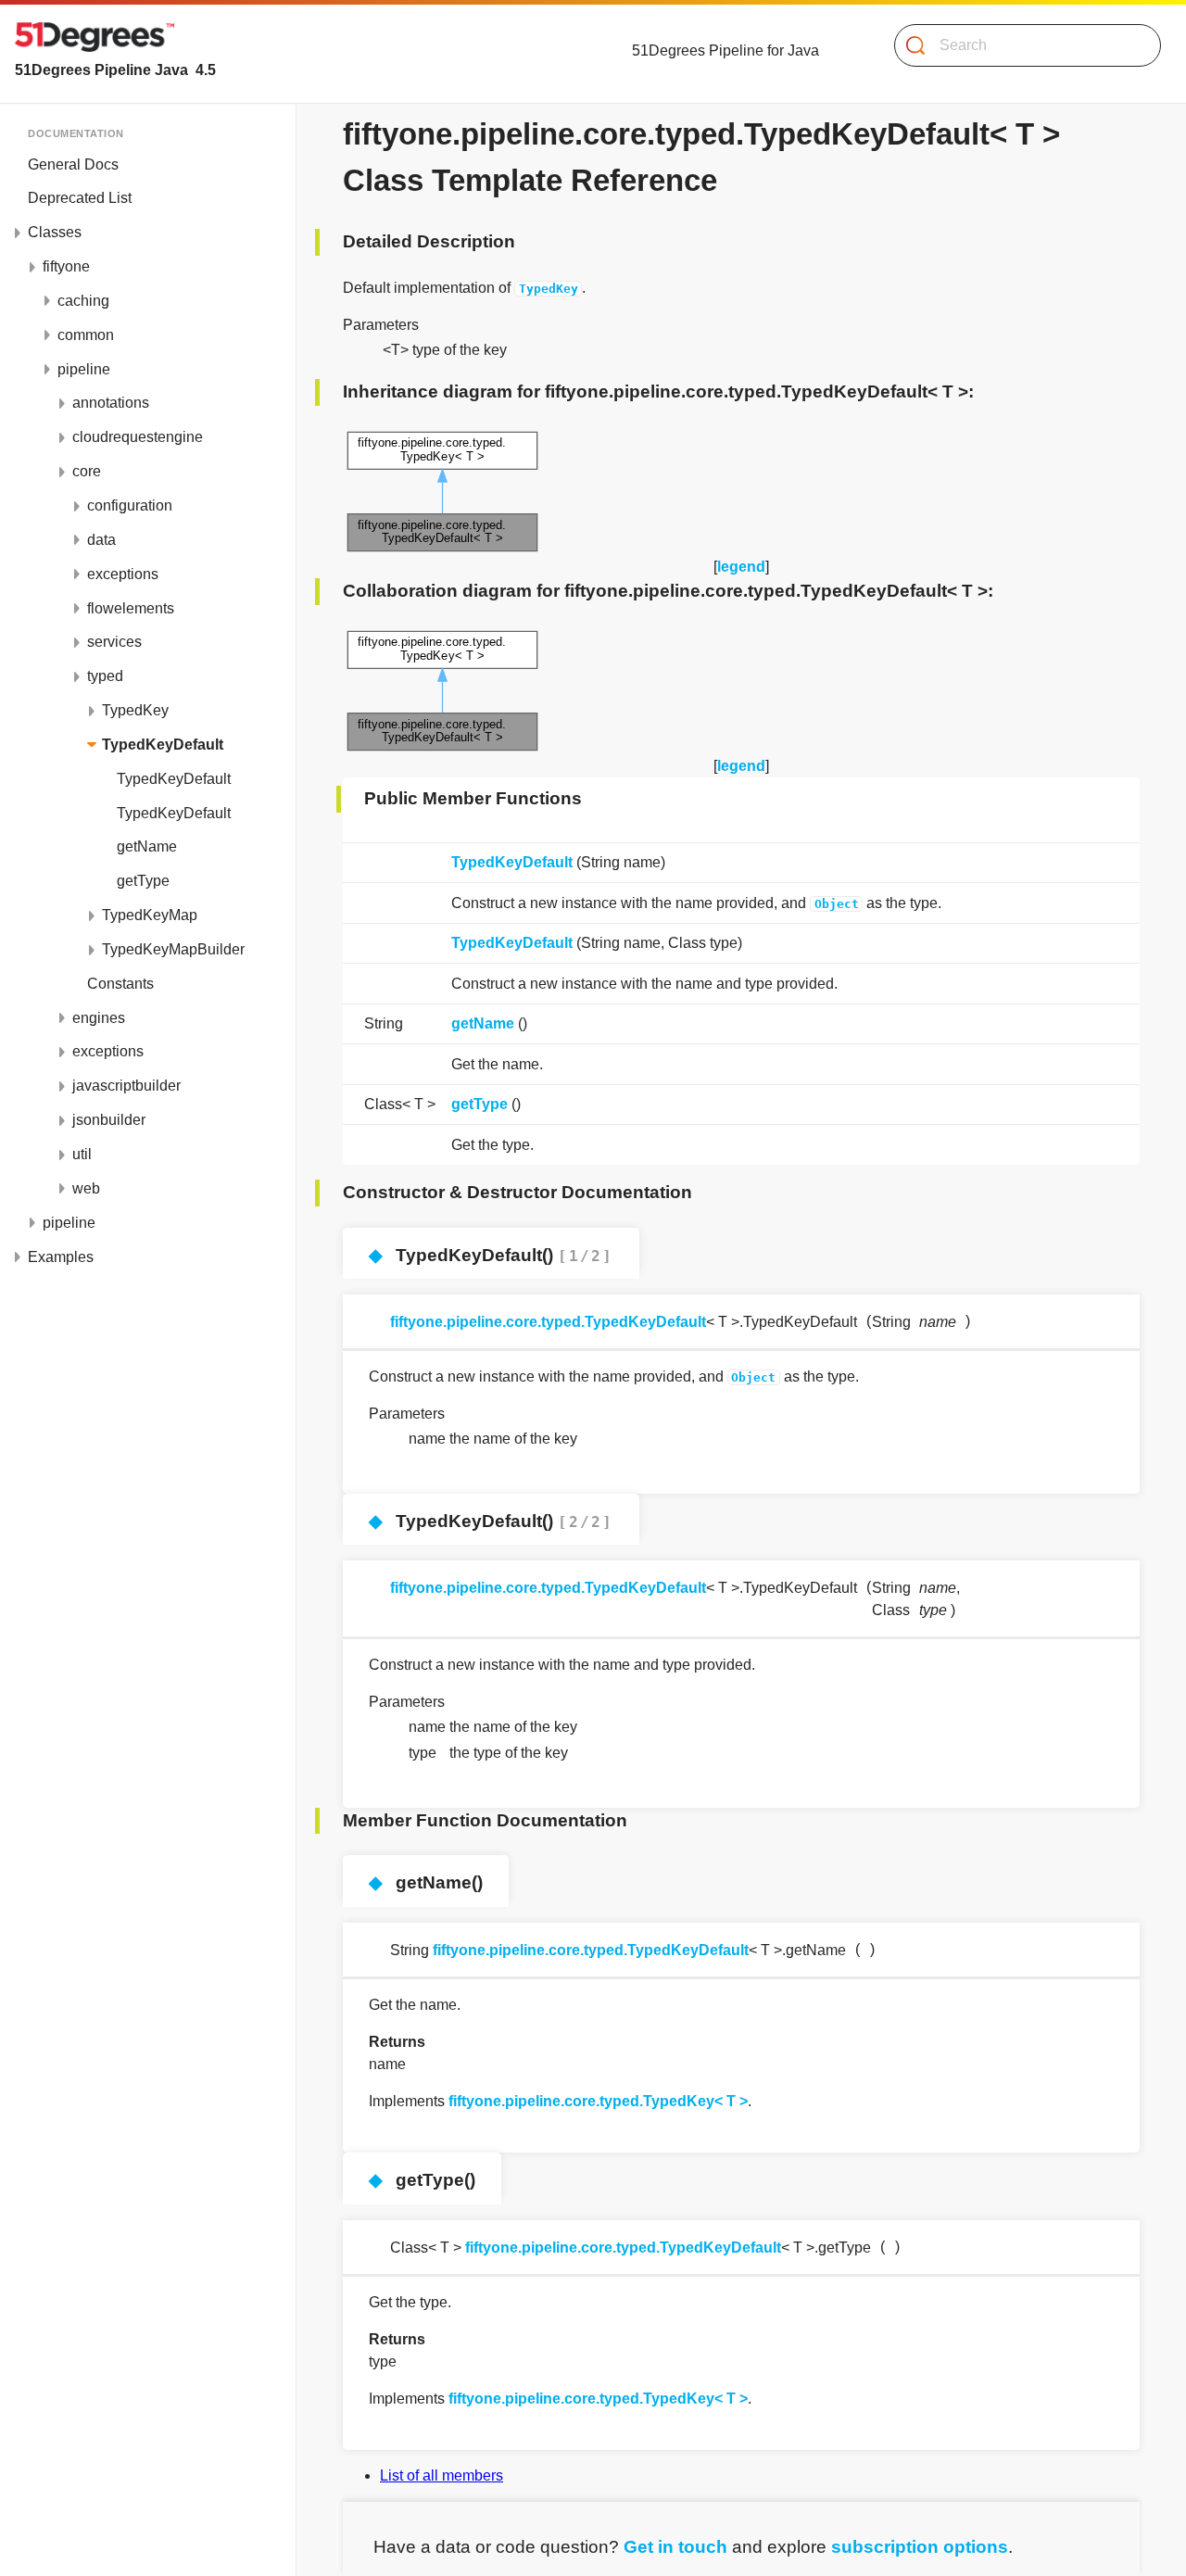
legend (741, 567)
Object (837, 904)
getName (483, 1023)
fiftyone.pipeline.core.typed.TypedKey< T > (598, 2101)
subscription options (920, 2547)
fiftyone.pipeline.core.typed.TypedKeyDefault (548, 1322)
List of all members (442, 2475)
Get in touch (675, 2547)
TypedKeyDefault (512, 862)
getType (479, 1104)
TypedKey (549, 289)
